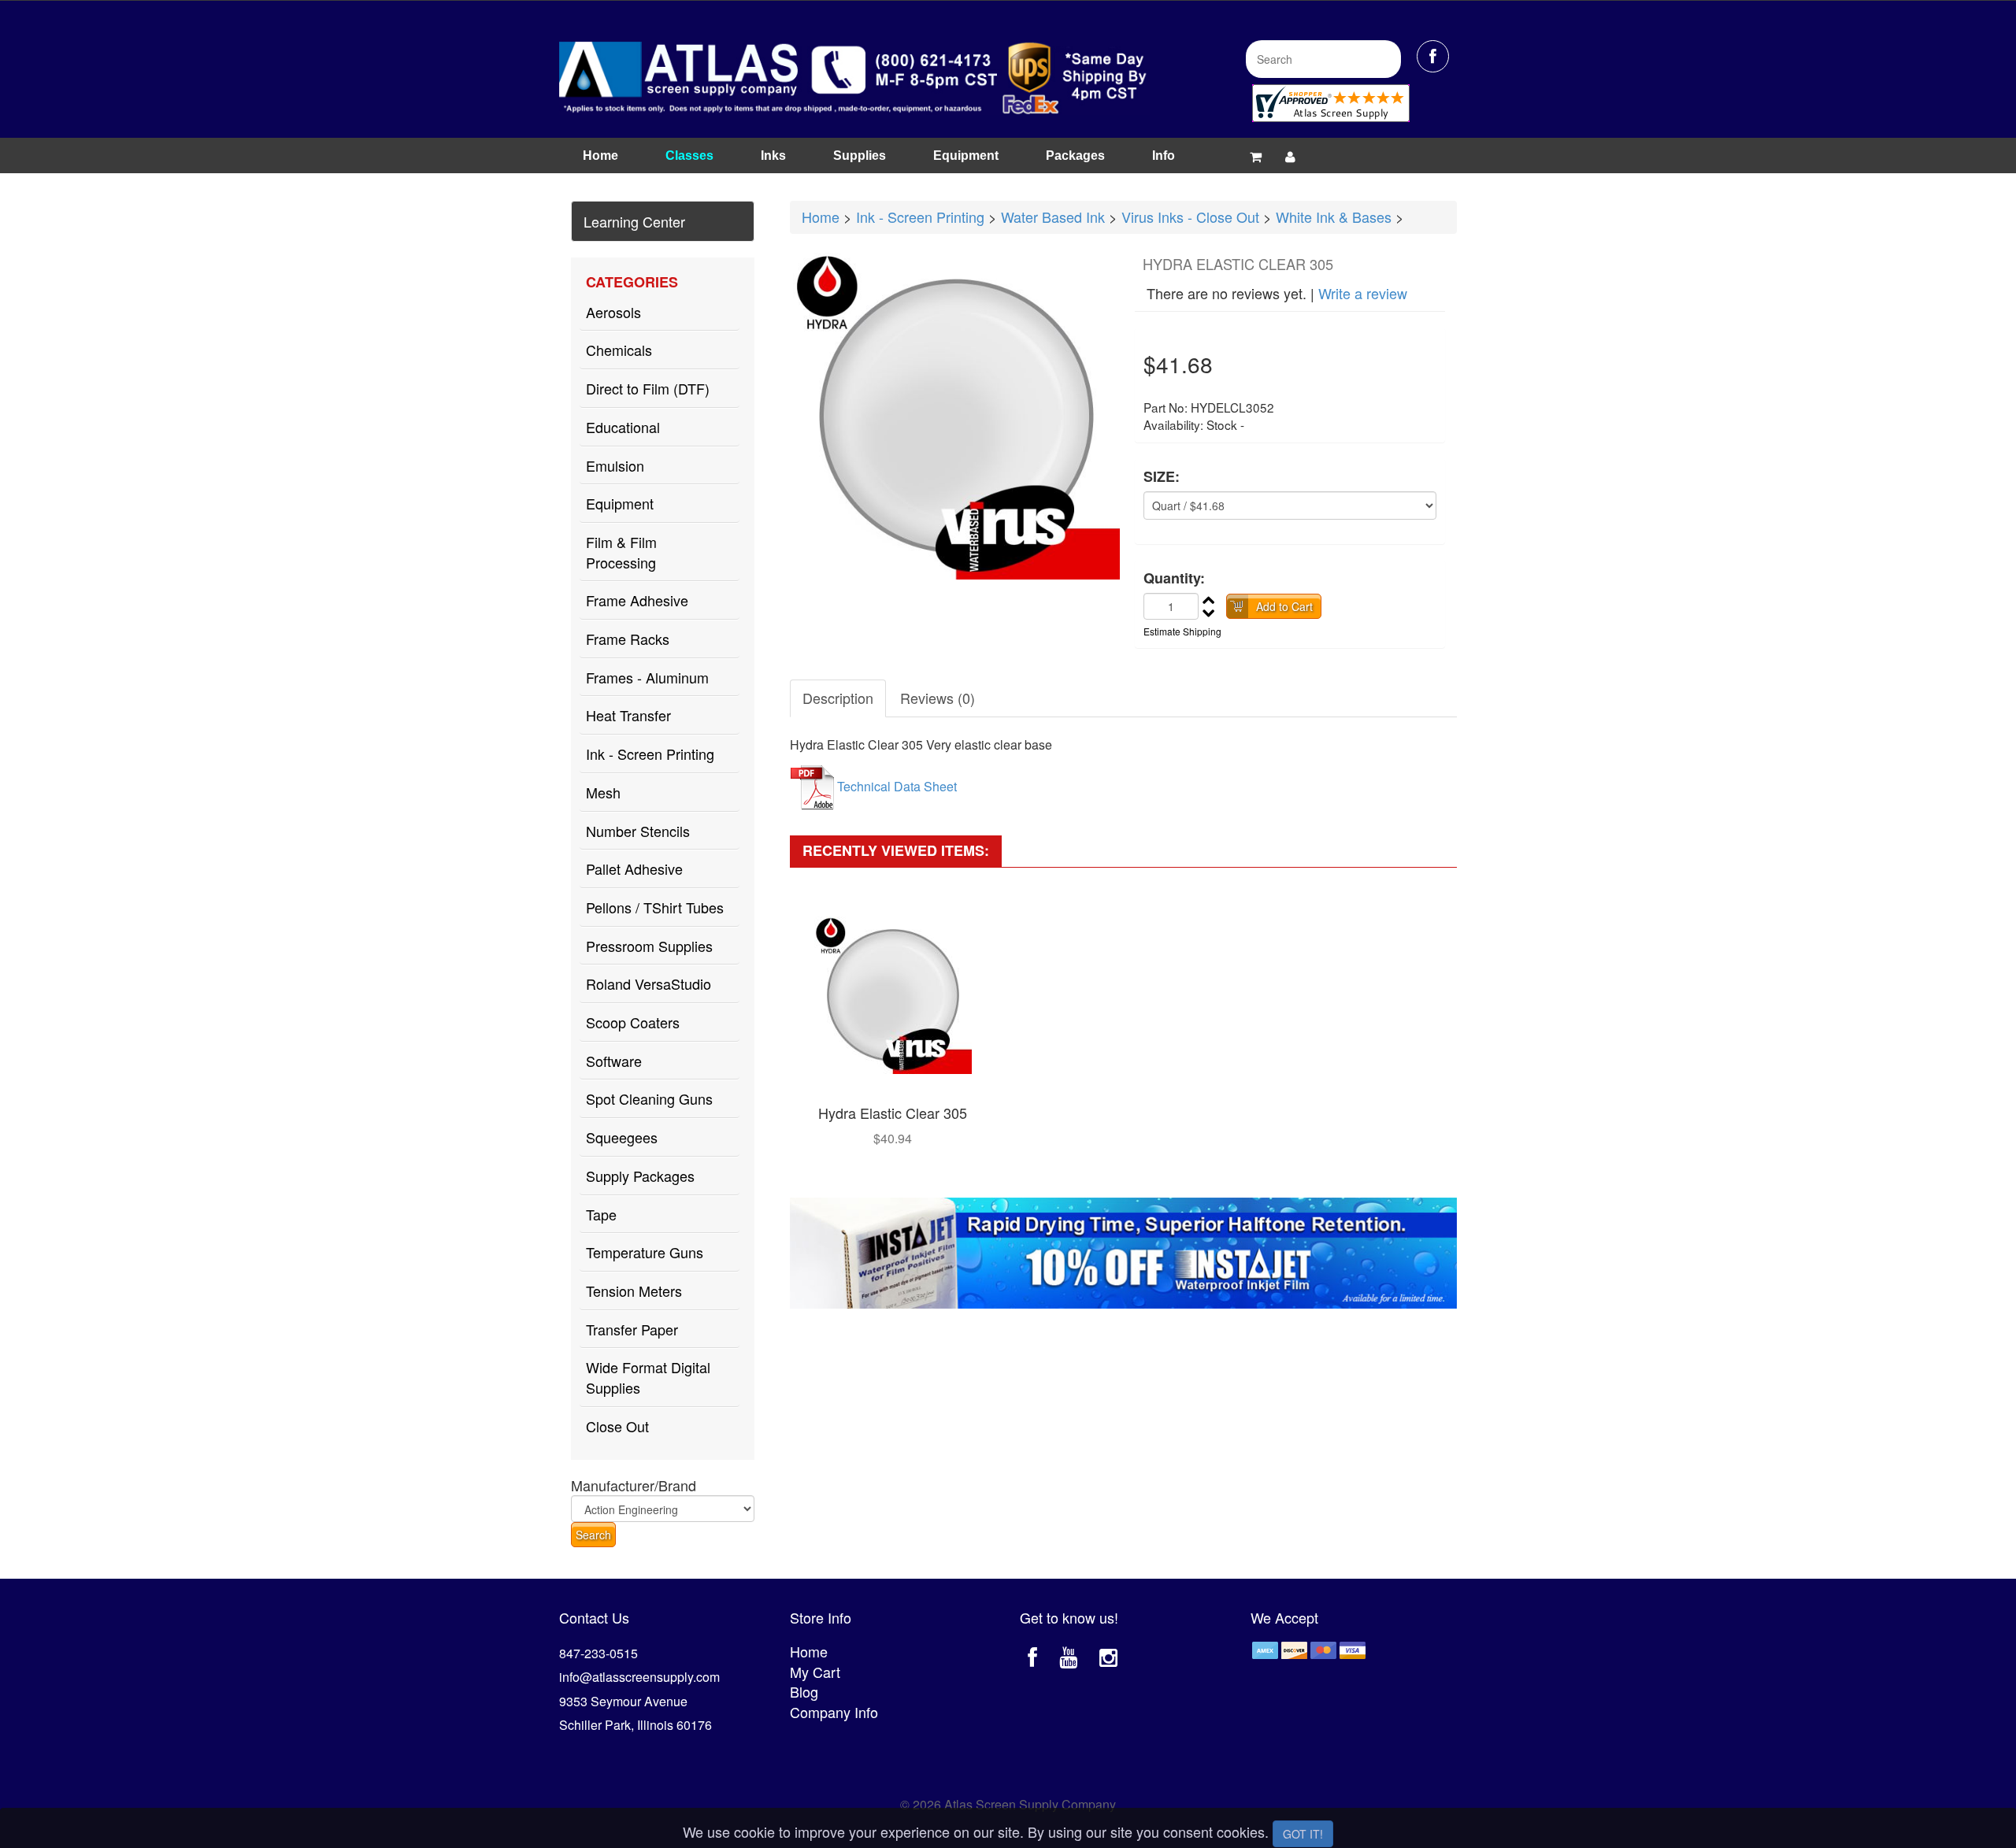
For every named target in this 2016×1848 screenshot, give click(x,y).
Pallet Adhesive (634, 868)
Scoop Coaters (633, 1022)
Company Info (834, 1712)
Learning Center (634, 221)
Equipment (966, 156)
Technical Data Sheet (897, 787)
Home (600, 156)
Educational (623, 427)
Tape (601, 1214)
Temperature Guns (645, 1252)
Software (614, 1061)
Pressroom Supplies (649, 946)
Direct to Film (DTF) (648, 388)
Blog (804, 1691)
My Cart (815, 1672)
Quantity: (1174, 578)
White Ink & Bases (1334, 217)
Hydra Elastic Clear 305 (893, 1113)
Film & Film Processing (621, 552)
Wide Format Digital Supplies (648, 1377)
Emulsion (615, 465)
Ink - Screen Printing (650, 754)
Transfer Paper (632, 1329)
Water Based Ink (1053, 217)
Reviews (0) (938, 698)
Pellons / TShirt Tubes (655, 907)
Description (838, 698)
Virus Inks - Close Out (1190, 217)
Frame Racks (628, 639)
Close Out (617, 1426)
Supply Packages (640, 1176)
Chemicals (619, 350)
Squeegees (622, 1137)
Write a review (1363, 293)
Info (1164, 156)
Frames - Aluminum (647, 677)
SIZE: (1162, 477)
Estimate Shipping (1182, 631)
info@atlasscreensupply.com (639, 1677)
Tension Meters (634, 1291)
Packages (1075, 156)
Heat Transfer (628, 715)
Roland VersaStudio (649, 983)
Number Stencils (638, 831)
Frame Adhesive (637, 600)
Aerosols (613, 312)
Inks (773, 156)
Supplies (860, 156)
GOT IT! (1303, 1834)
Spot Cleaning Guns (649, 1098)
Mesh (603, 792)
